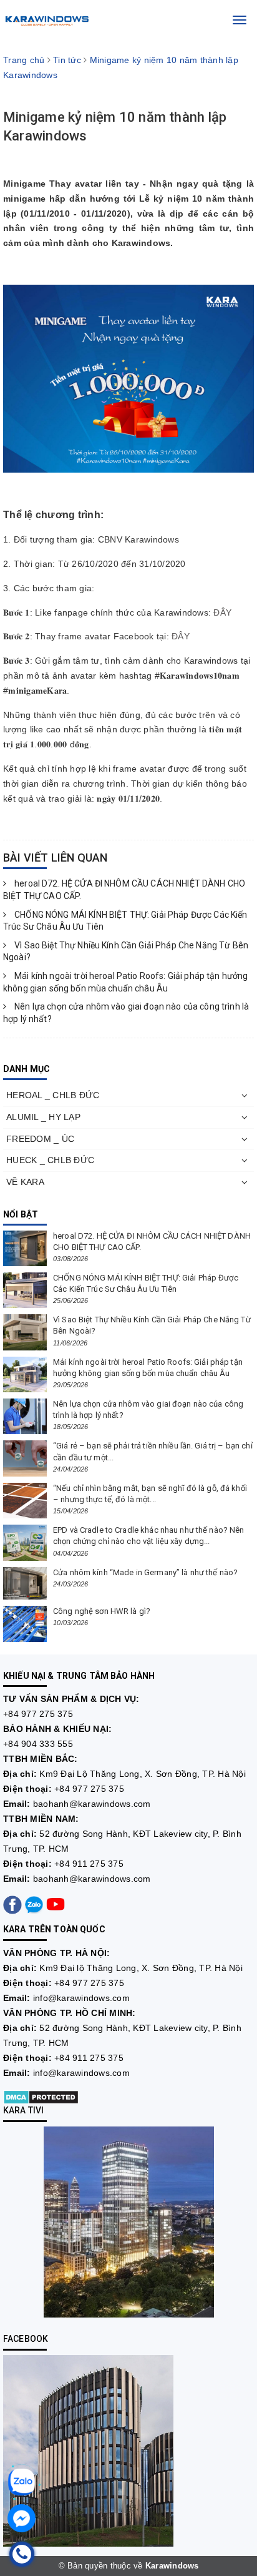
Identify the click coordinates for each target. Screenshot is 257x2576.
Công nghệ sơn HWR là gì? (102, 1611)
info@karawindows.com (81, 1998)
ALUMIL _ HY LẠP (43, 1117)
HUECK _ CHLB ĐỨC (50, 1160)
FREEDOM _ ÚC (40, 1139)
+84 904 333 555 (38, 1744)
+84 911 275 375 (89, 1864)
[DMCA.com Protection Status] (41, 2097)
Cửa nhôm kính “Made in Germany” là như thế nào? (145, 1572)
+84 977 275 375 (38, 1714)
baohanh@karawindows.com (92, 1804)
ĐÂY (222, 612)
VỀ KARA (25, 1182)
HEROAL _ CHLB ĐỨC (53, 1095)
